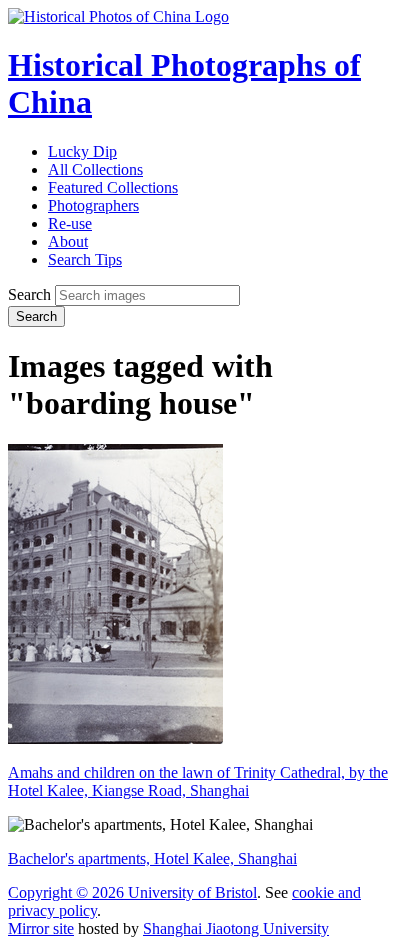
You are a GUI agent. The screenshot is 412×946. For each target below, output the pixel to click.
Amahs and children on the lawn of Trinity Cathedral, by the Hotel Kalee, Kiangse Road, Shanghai (198, 781)
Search (29, 294)
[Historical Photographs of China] (118, 16)
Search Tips (85, 259)
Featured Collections (113, 187)
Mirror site (41, 928)
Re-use (70, 223)
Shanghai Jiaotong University (236, 928)
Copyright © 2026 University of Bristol (132, 892)
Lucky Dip (82, 151)
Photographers (93, 205)
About (68, 241)
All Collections (95, 169)
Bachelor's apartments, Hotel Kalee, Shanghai (152, 858)
